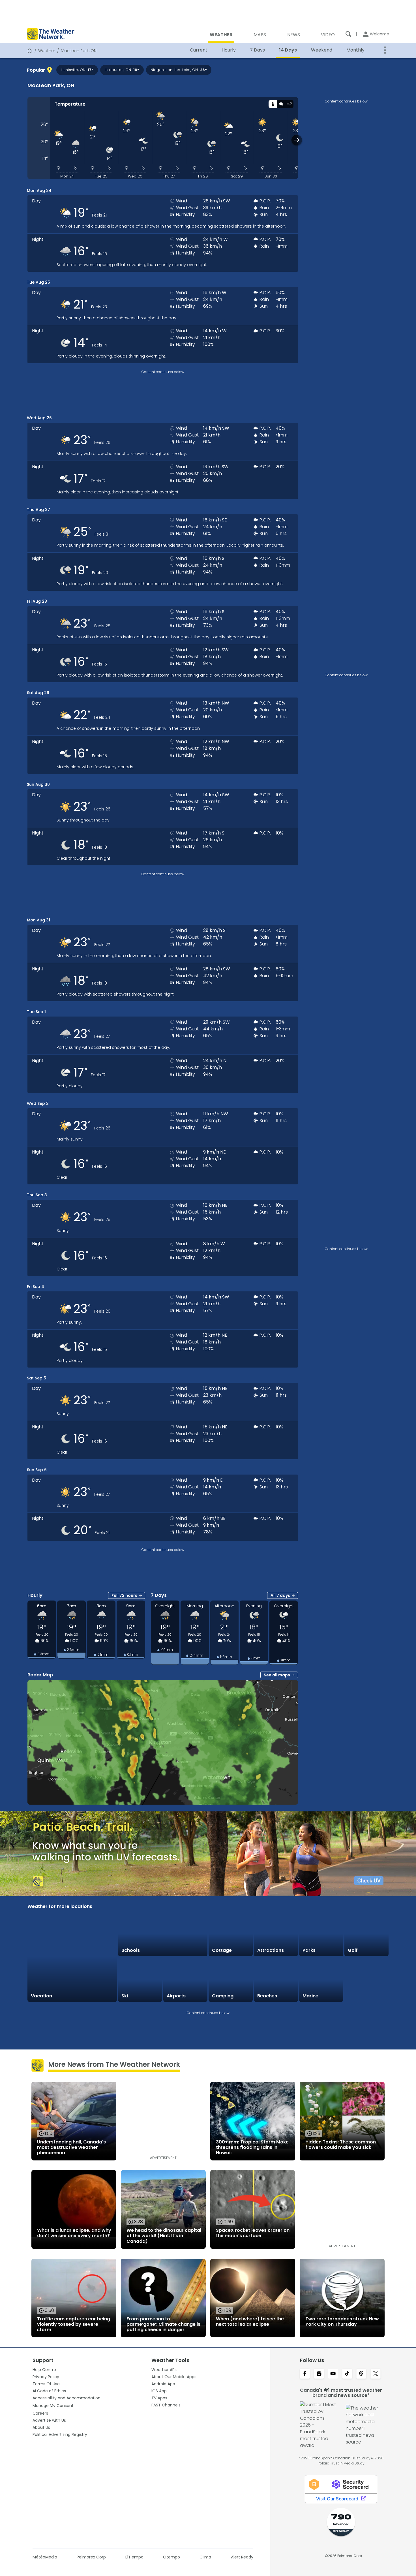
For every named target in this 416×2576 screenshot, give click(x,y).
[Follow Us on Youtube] (333, 2374)
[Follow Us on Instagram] (319, 2374)
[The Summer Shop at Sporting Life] (366, 1980)
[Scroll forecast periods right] (297, 140)
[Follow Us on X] (376, 2374)
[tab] (273, 104)
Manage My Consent (53, 2406)
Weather (47, 51)
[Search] (348, 34)
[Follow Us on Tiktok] (347, 2374)
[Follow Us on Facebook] (305, 2374)
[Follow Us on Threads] (361, 2374)
